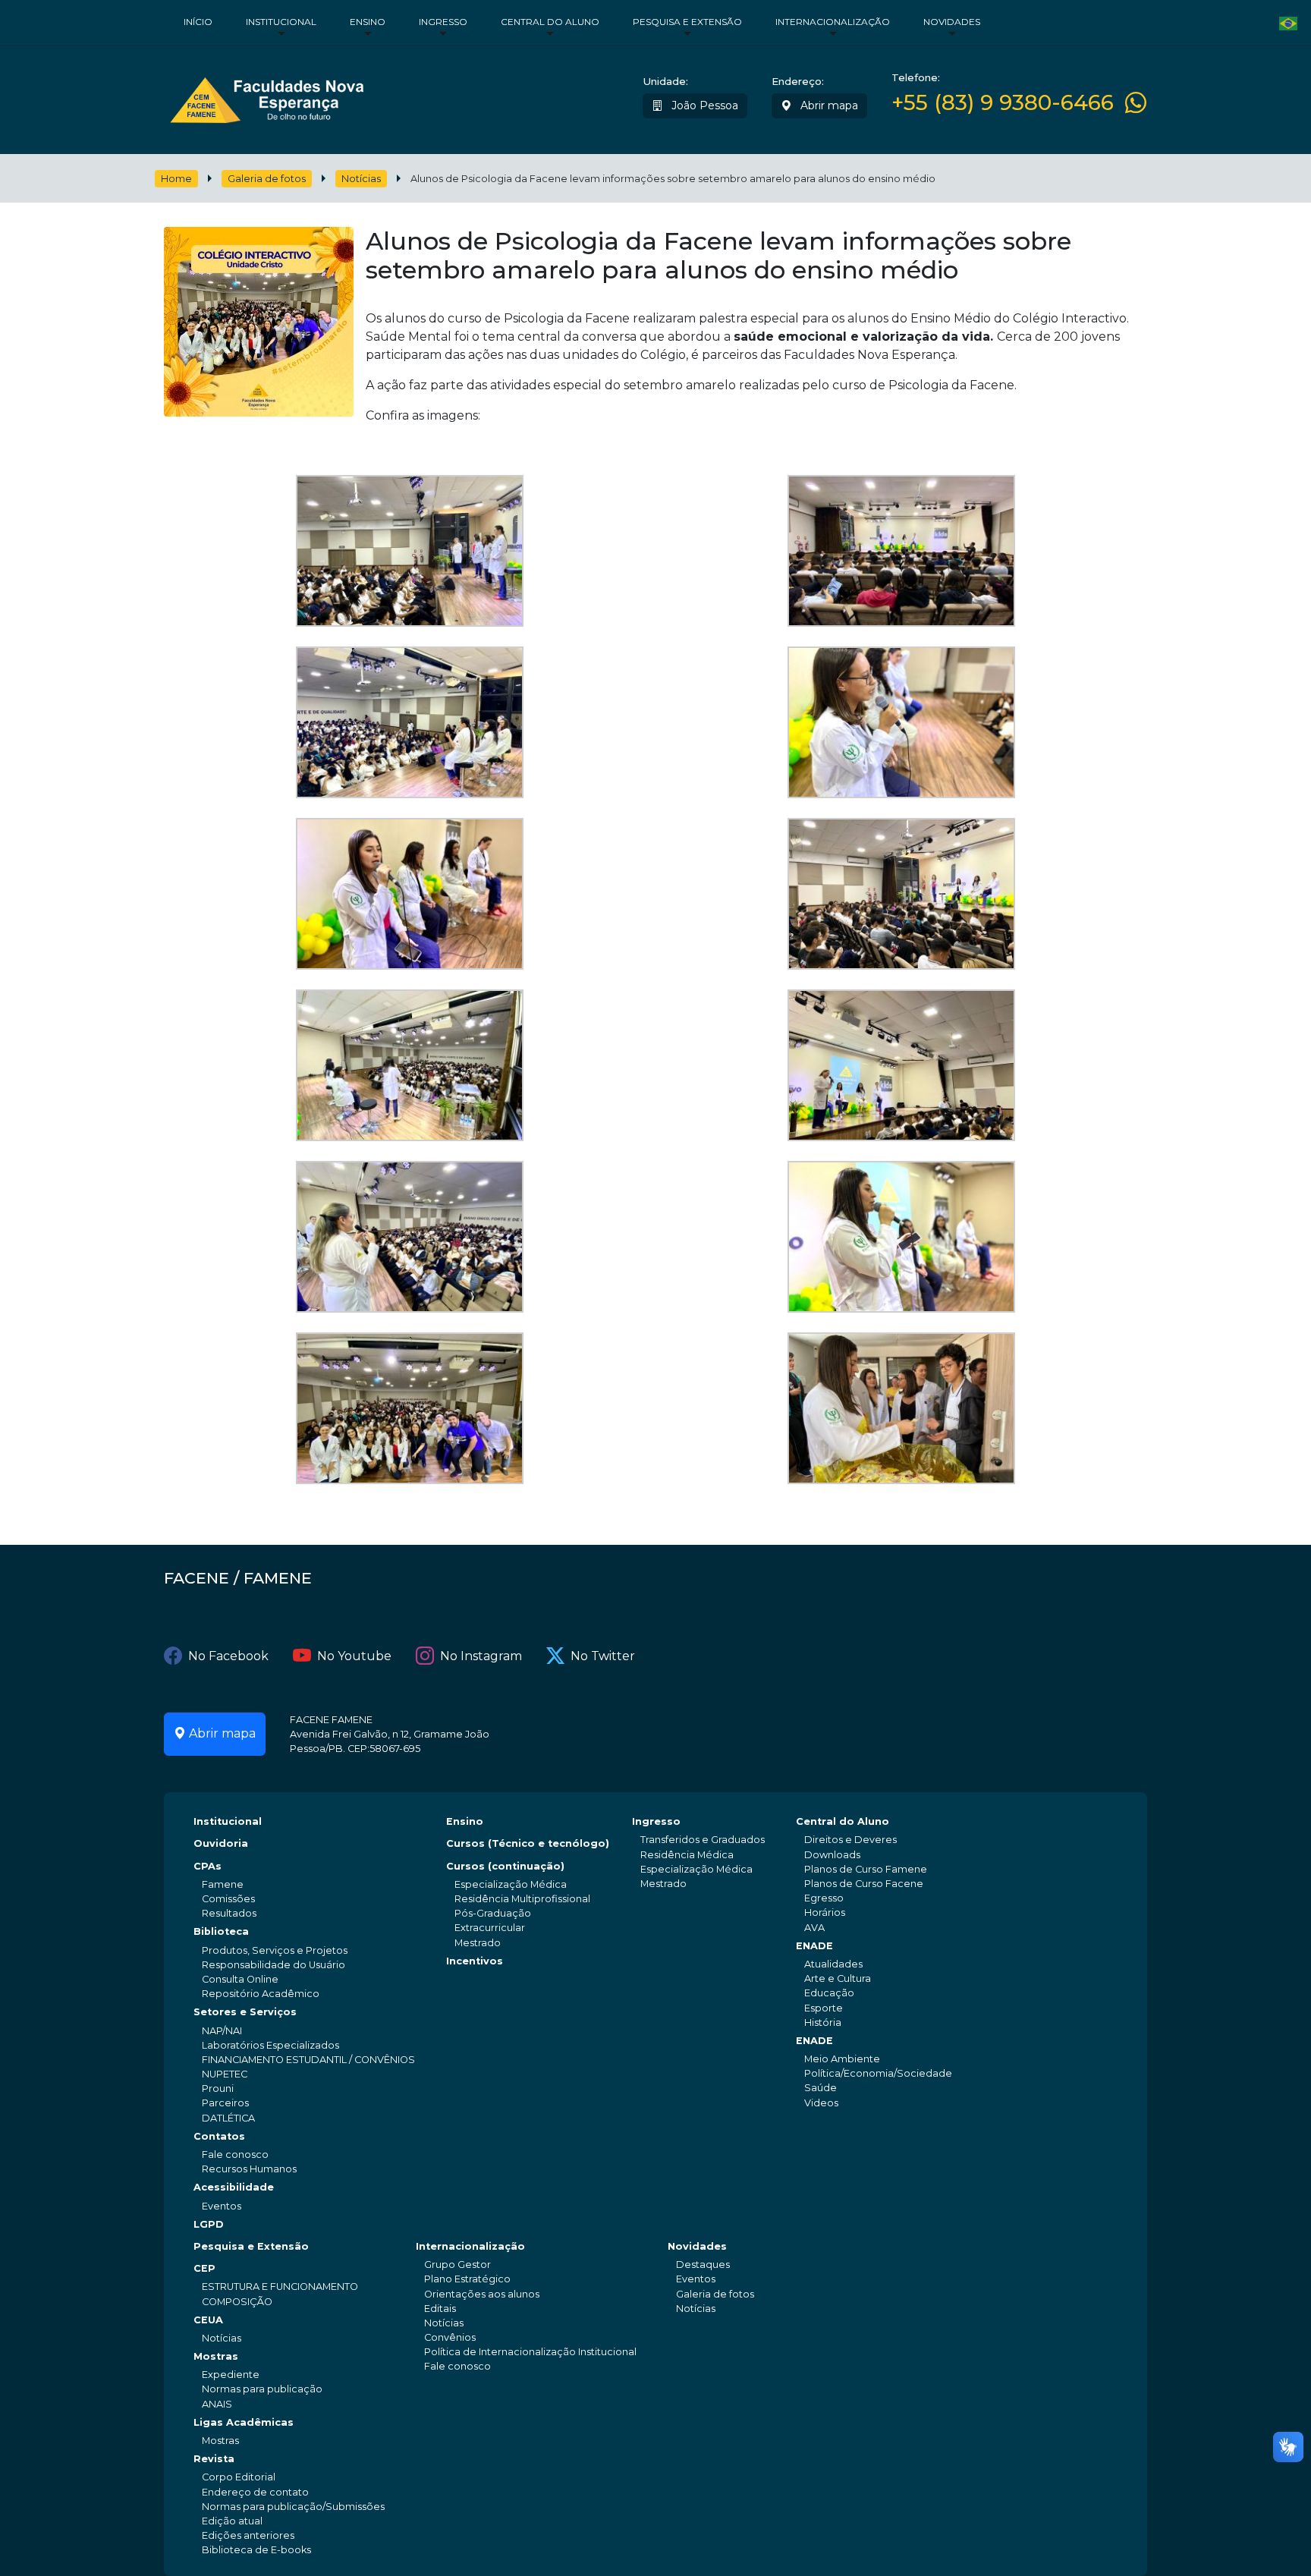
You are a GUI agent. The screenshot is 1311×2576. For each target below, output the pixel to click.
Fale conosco (235, 2155)
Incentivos (475, 1961)
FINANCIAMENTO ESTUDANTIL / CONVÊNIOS (308, 2060)
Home (176, 179)
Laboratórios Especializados (270, 2045)
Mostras (216, 2356)
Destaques (703, 2265)
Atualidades (833, 1964)
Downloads (832, 1855)
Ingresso (443, 22)
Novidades (952, 22)
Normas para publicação (262, 2389)
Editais (440, 2309)
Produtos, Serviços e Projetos (275, 1950)
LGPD (209, 2224)
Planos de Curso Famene (866, 1869)
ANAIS (217, 2404)
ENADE (814, 1946)
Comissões (228, 1899)
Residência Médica (687, 1855)
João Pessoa (703, 105)
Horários (825, 1912)
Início (198, 22)
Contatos (219, 2136)
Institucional (281, 22)
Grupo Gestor (457, 2265)
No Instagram (481, 1656)
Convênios (450, 2337)
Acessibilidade (234, 2187)
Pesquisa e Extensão (687, 22)
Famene (223, 1884)
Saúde (821, 2088)
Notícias (361, 179)
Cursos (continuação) (505, 1866)
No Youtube (354, 1656)
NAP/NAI (222, 2031)
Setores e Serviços (245, 2012)
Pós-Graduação (493, 1913)
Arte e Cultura (838, 1978)
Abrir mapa (828, 105)
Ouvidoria (221, 1843)
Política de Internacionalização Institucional (530, 2352)
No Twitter (603, 1656)
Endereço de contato (255, 2492)
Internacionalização (833, 22)
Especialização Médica (511, 1884)
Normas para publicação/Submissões (293, 2507)
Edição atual (232, 2521)
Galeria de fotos (267, 179)
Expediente (231, 2375)
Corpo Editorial (239, 2477)
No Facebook (228, 1656)
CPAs (207, 1866)
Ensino (368, 22)
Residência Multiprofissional (522, 1899)
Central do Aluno (550, 22)
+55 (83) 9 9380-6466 (1003, 103)
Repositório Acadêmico (261, 1994)
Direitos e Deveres (850, 1840)
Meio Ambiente (842, 2059)
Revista (214, 2459)
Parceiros (225, 2103)
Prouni (218, 2088)
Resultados (229, 1913)
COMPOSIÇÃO (237, 2302)
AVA (814, 1928)
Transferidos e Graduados (703, 1840)
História (823, 2022)
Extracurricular (490, 1928)
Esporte (824, 2008)
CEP (204, 2268)
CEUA (208, 2320)
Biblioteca (221, 1931)
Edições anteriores (248, 2535)
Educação (829, 1993)
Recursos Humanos (249, 2169)
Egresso (824, 1898)
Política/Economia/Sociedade (878, 2073)
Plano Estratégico (467, 2279)
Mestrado (478, 1943)
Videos (821, 2103)
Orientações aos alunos (482, 2294)
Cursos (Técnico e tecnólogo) (528, 1843)
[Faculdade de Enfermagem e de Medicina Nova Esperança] (267, 97)
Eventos (222, 2206)
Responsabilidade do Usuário (274, 1965)
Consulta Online (240, 1979)
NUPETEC (225, 2074)
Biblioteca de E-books (256, 2550)
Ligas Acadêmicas (244, 2422)
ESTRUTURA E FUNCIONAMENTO (280, 2287)
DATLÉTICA (228, 2118)
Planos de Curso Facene (864, 1884)
